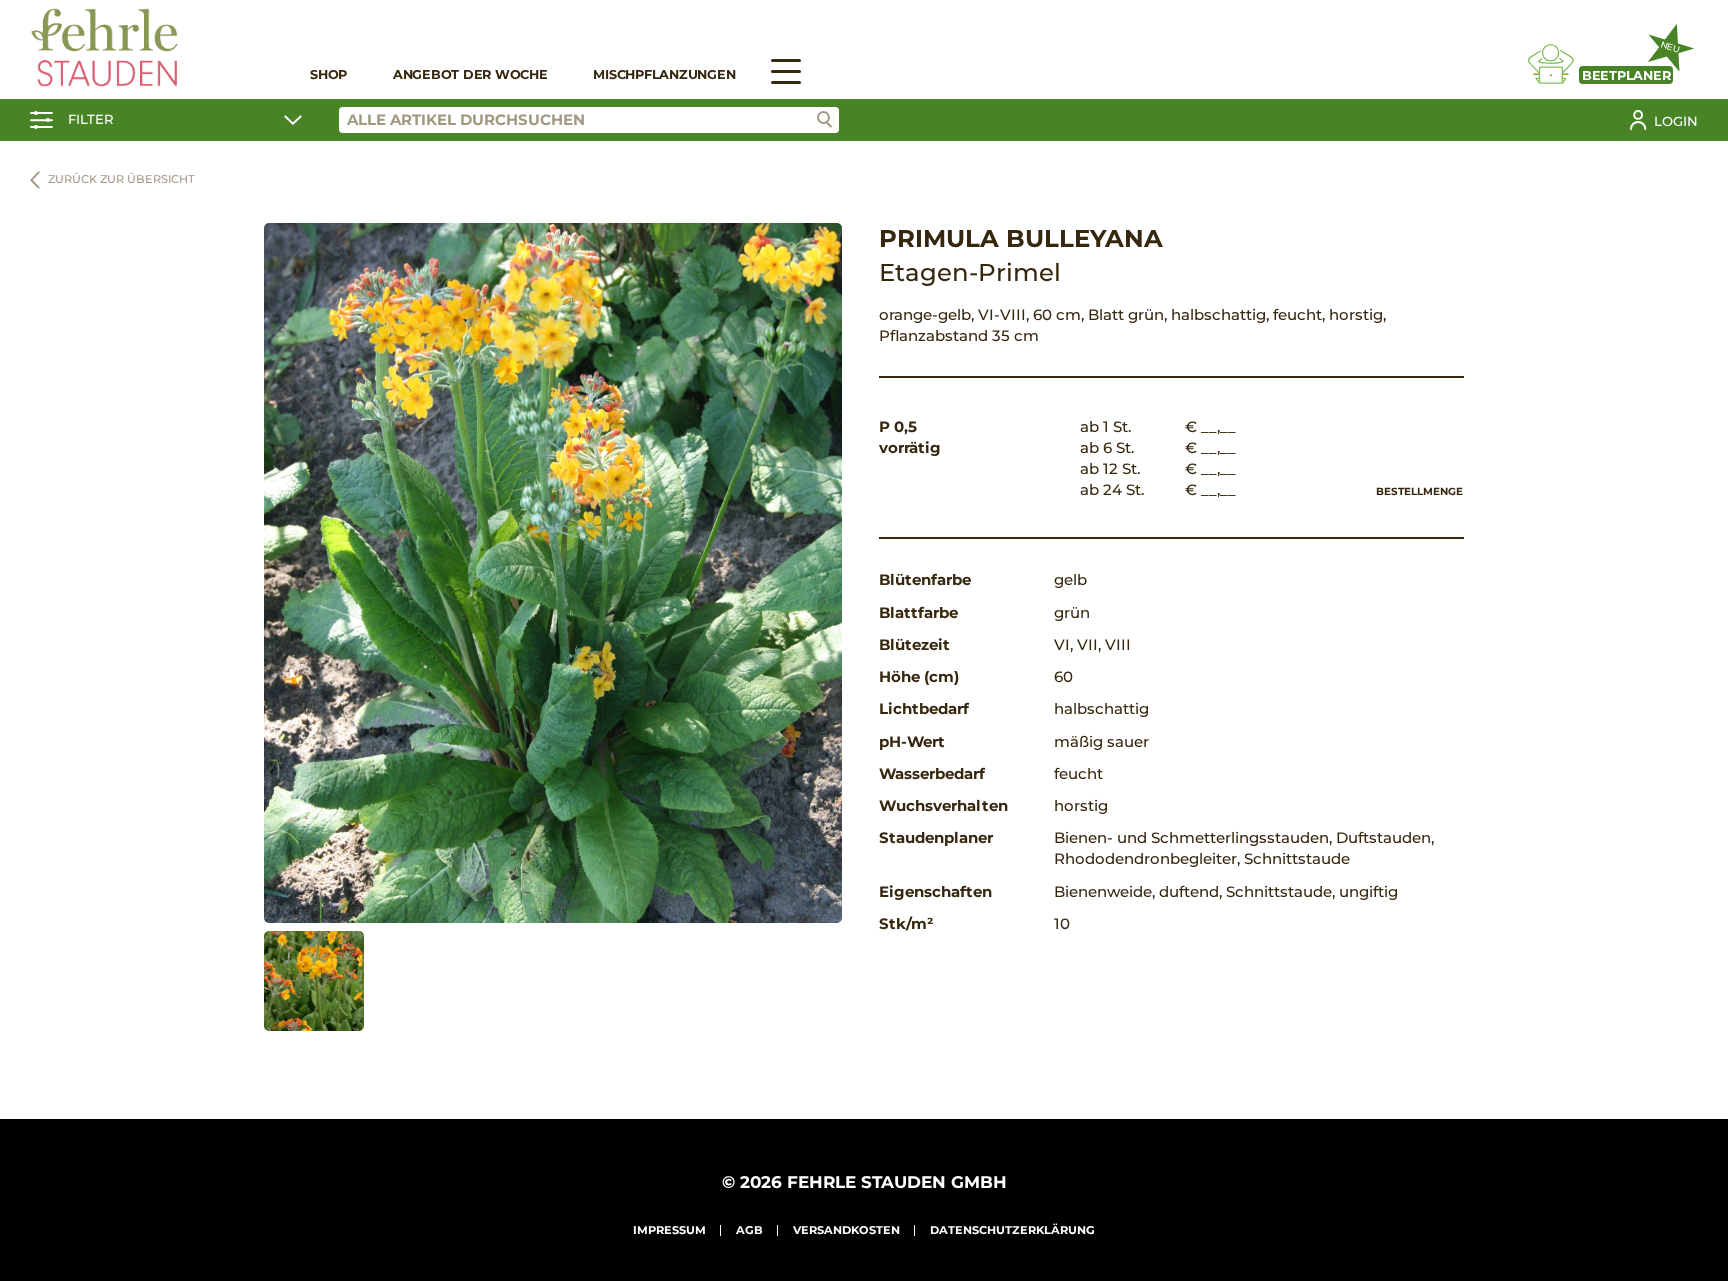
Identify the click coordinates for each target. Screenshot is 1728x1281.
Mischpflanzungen (664, 74)
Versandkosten (846, 1230)
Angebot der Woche (470, 74)
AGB (749, 1230)
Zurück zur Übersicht (121, 179)
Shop (328, 74)
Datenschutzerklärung (1012, 1230)
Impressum (669, 1230)
